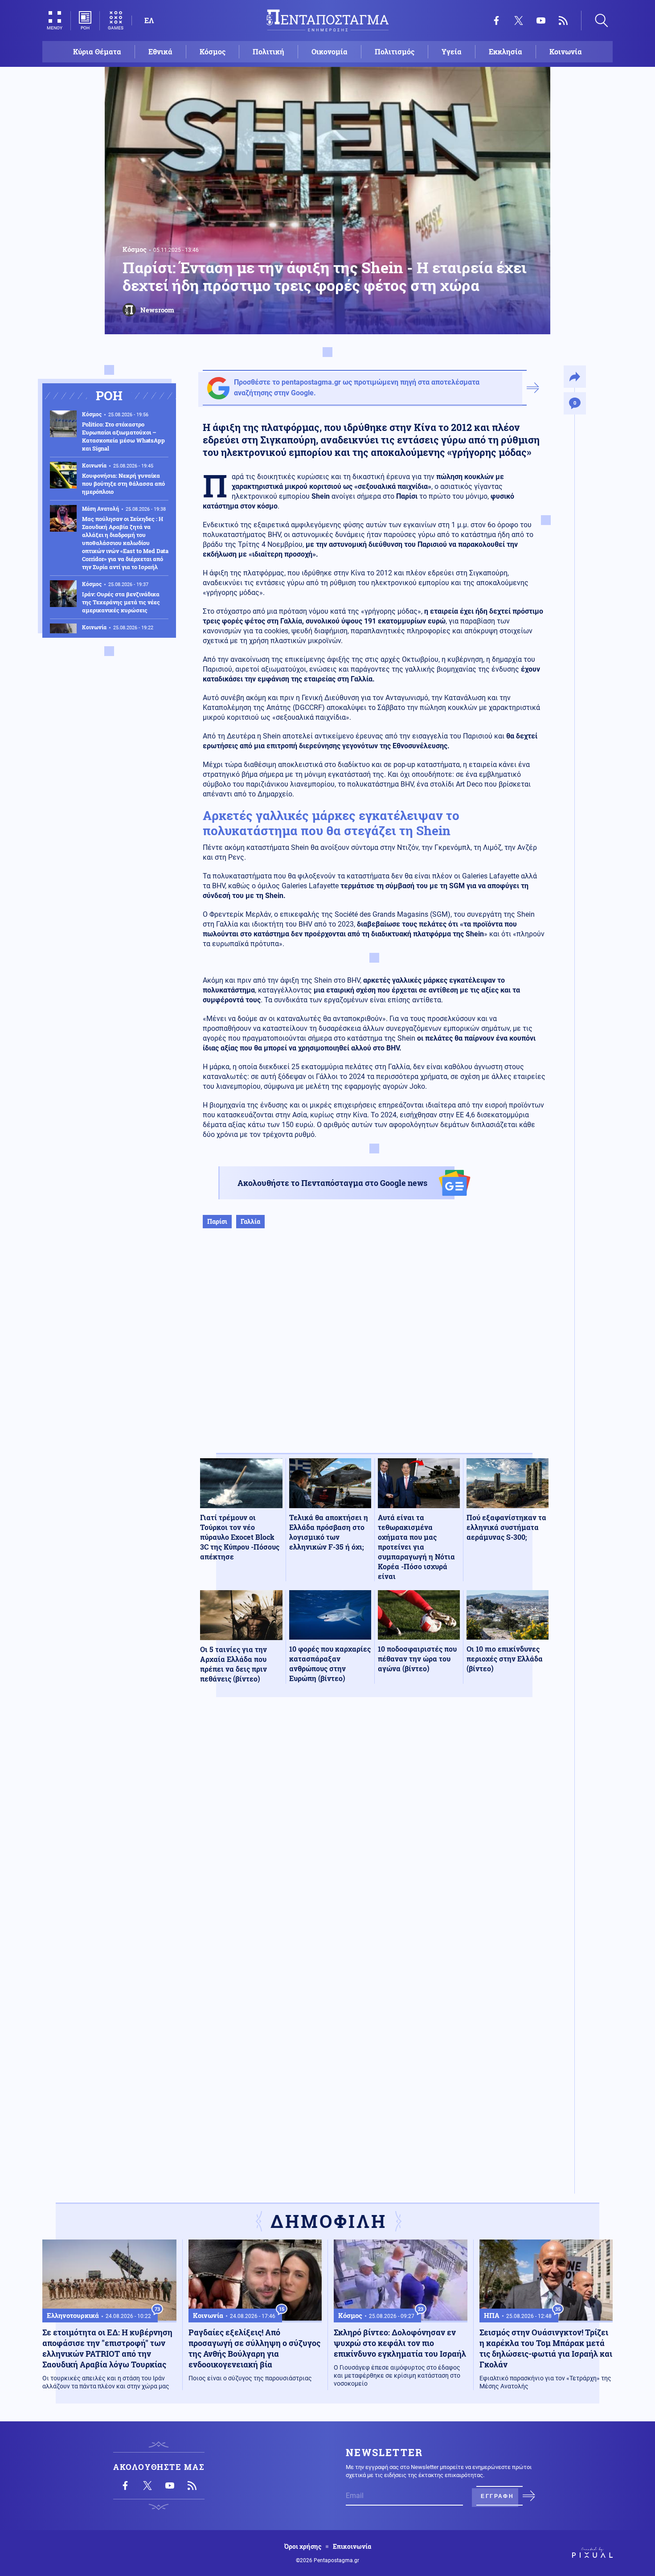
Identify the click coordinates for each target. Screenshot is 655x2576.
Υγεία (452, 51)
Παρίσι (217, 1221)
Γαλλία (250, 1221)
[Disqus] (374, 1834)
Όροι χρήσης (303, 2547)
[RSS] (563, 21)
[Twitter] (519, 21)
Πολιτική (268, 51)
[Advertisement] (374, 1350)
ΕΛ (149, 20)
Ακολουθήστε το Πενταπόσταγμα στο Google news (332, 1183)
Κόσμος (213, 51)
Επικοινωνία (352, 2547)
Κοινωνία (566, 51)
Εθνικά (160, 51)
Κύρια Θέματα (97, 51)
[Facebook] (496, 21)
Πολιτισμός (395, 51)
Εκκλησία (506, 51)
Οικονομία (330, 51)
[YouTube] (541, 21)
